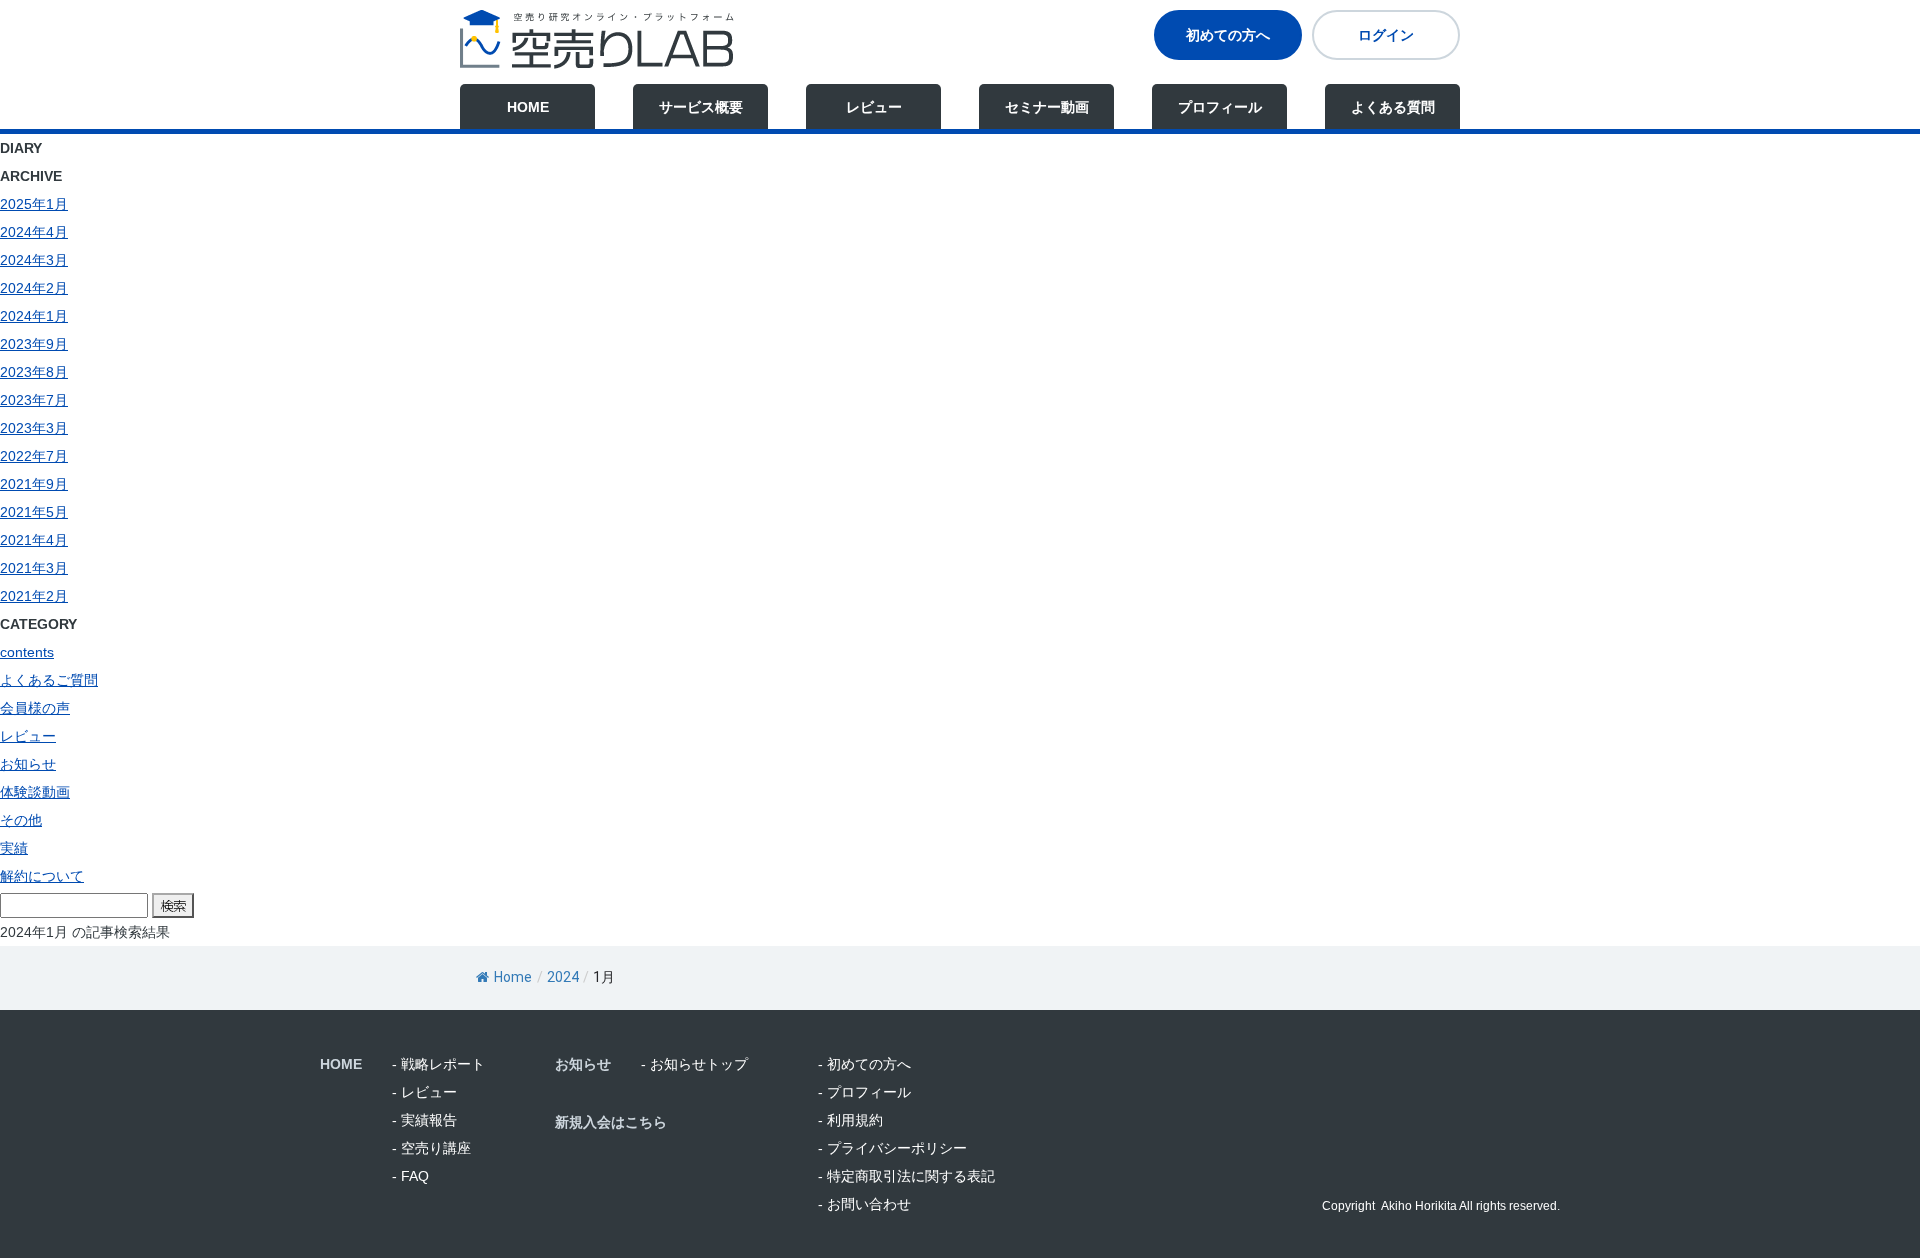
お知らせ (28, 764)
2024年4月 (34, 232)
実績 (14, 848)
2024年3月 (34, 260)
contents (27, 652)
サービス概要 (701, 107)
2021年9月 (34, 484)
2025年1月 (34, 204)
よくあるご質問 (49, 680)
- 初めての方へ (864, 1064)
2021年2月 (34, 596)
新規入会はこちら (611, 1122)
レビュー (874, 107)
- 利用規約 (850, 1120)
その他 (21, 820)
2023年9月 (34, 344)
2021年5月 (34, 512)
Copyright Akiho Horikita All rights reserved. (1441, 1206)
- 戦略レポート (438, 1064)
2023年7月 (34, 400)
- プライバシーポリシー (892, 1148)
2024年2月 (34, 288)
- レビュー (424, 1092)
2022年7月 (34, 456)
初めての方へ (1228, 35)
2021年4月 (34, 540)
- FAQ (410, 1176)
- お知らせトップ (694, 1064)
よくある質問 (1393, 107)
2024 (563, 977)
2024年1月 (34, 316)
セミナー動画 (1047, 107)
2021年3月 (34, 568)
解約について (42, 876)
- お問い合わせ (864, 1204)
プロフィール (1220, 107)
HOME (528, 107)
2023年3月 (34, 428)
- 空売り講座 (431, 1148)
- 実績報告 (424, 1120)
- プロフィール (864, 1092)
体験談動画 (35, 792)
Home (513, 977)
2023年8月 (34, 372)
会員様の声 (35, 708)
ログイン (1386, 35)
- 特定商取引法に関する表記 (906, 1176)
